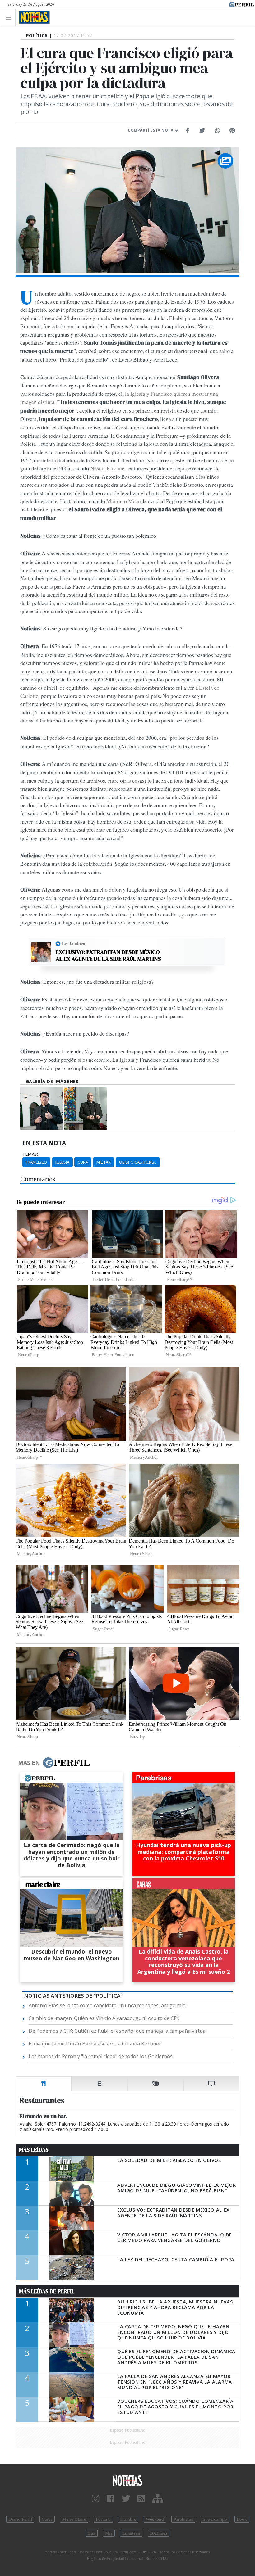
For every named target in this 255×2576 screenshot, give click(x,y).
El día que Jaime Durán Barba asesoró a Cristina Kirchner (95, 2044)
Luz (92, 2533)
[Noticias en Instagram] (96, 2499)
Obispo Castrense (138, 1162)
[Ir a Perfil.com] (241, 4)
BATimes (159, 2533)
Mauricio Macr (123, 501)
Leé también (74, 943)
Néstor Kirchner (108, 468)
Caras (47, 2519)
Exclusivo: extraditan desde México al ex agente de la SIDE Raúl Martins (108, 955)
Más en (29, 1763)
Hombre (128, 2519)
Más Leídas (34, 2150)
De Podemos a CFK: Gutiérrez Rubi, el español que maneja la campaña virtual (118, 2031)
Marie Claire (74, 2519)
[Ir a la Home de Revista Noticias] (32, 17)
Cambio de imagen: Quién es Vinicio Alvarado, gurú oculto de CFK (104, 2018)
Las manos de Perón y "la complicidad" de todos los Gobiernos (101, 2056)
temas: (30, 1154)
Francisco (36, 1162)
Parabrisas (183, 2519)
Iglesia (62, 1162)
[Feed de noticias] (141, 2499)
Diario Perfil (20, 2519)
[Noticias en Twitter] (126, 2499)
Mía (109, 2533)
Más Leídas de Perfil (47, 2291)
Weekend (155, 2519)
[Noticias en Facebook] (111, 2499)
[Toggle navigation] (10, 17)
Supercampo (215, 2519)
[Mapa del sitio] (158, 2499)
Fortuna (103, 2519)
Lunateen (131, 2533)
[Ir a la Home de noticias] (127, 2480)
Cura (83, 1162)
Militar (104, 1162)
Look (242, 2519)
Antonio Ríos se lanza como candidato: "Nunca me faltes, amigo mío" (108, 2005)
